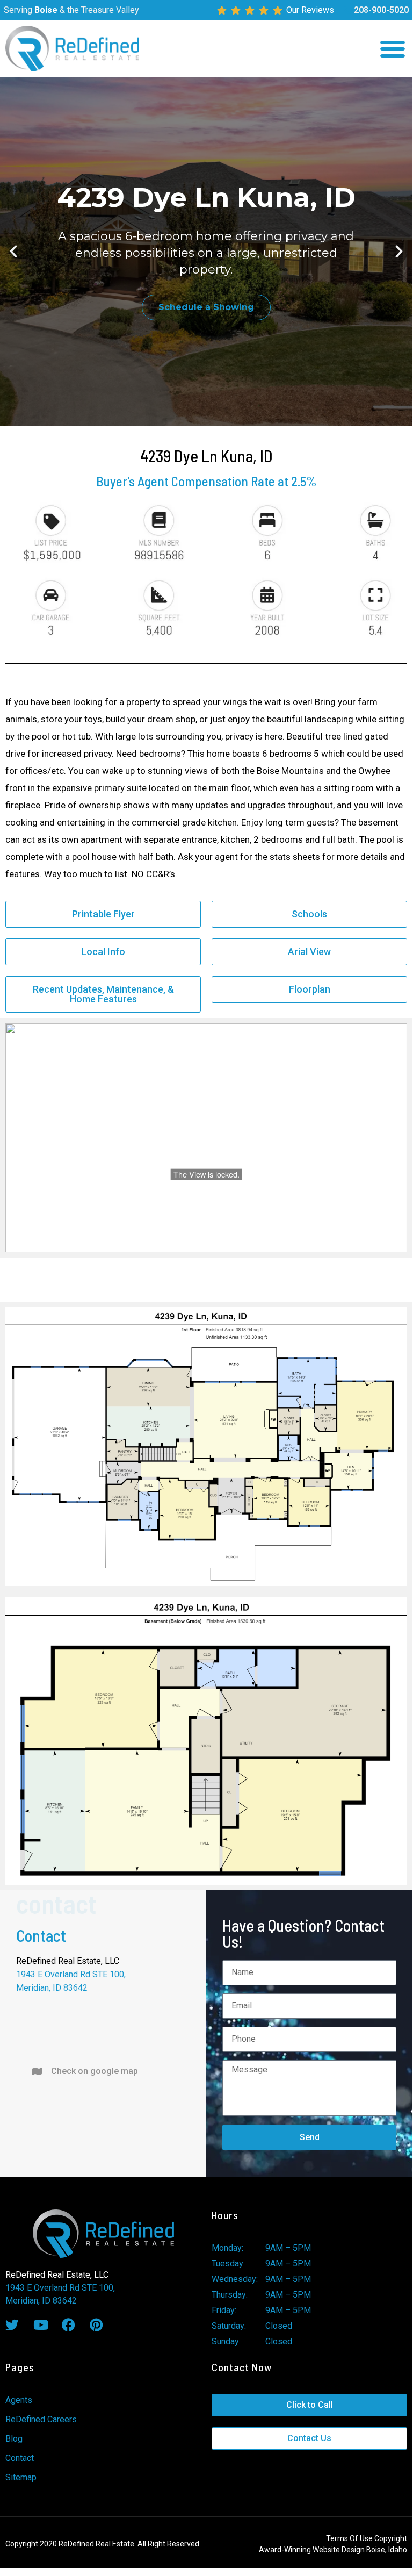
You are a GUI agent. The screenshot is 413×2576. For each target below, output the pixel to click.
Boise (46, 10)
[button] (393, 49)
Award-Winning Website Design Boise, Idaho (333, 2550)
